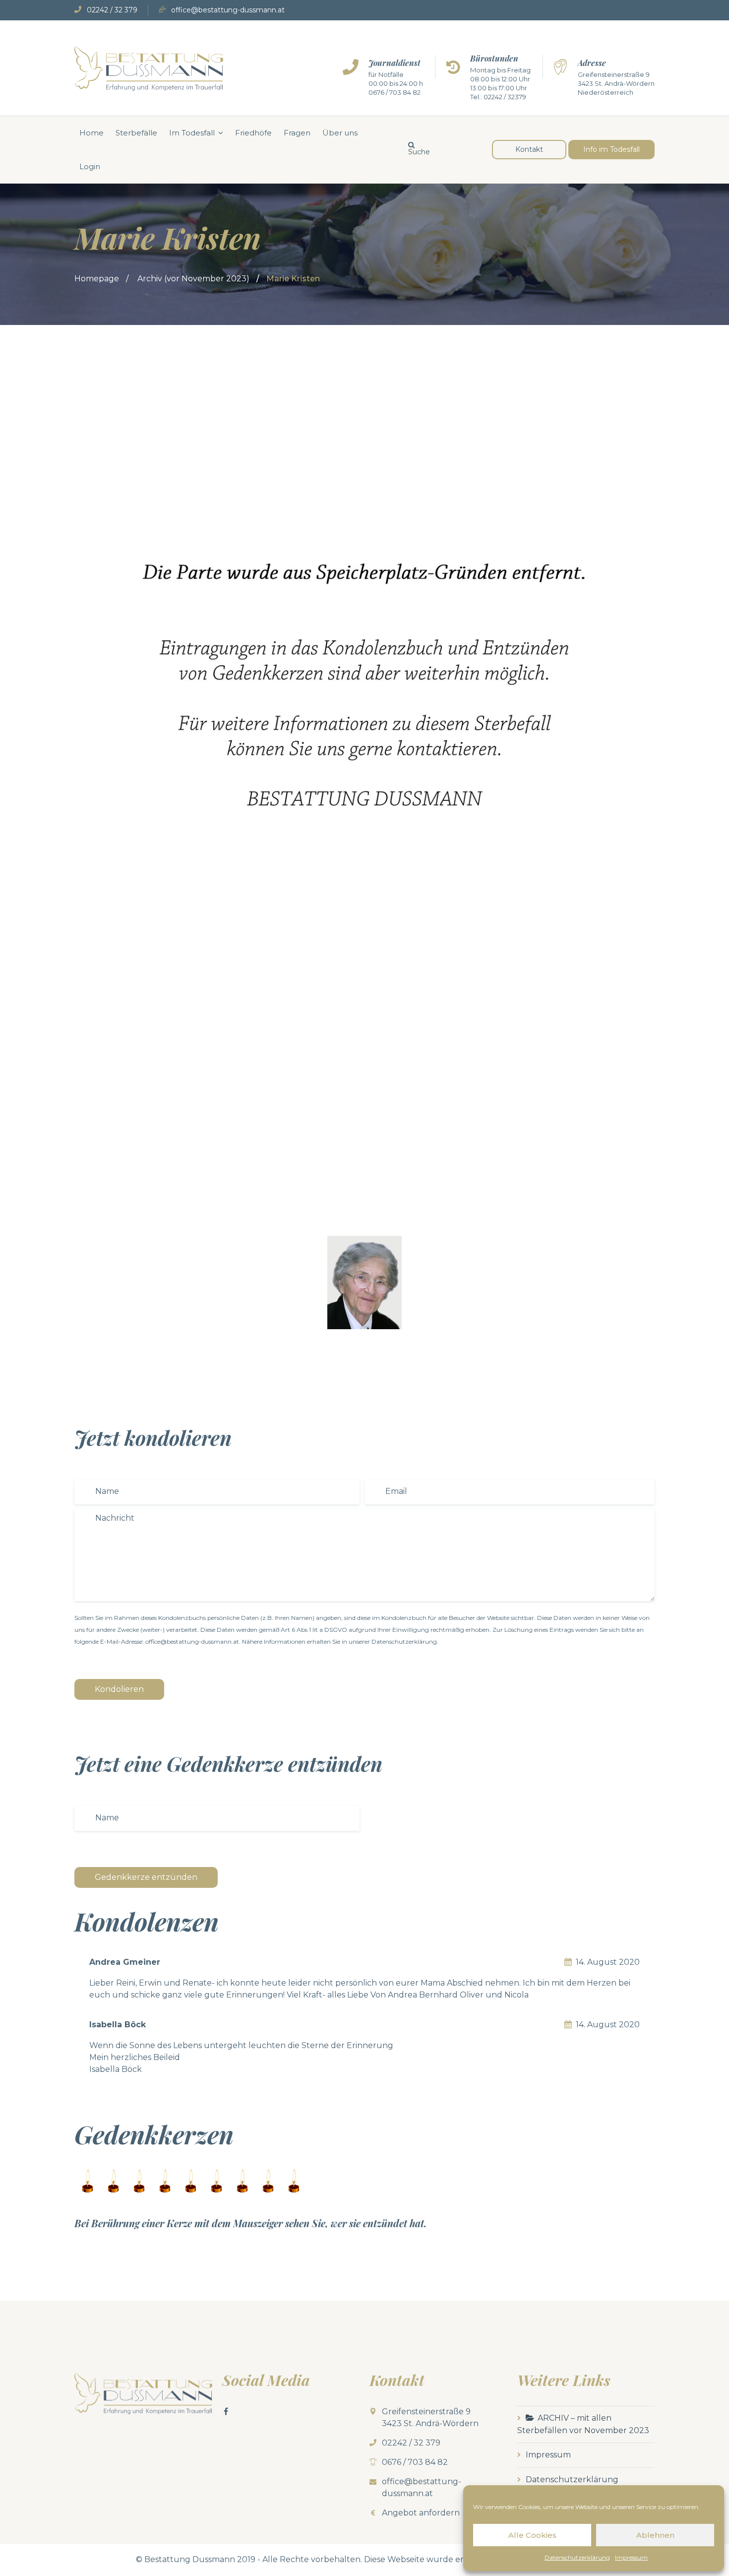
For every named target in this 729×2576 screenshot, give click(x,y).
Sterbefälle (136, 133)
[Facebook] (226, 2411)
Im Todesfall (192, 133)
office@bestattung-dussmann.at (228, 10)
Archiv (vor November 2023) (193, 279)
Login (90, 166)
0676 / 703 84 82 (395, 92)
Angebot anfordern (421, 2513)
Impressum (631, 2557)
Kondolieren (119, 1689)
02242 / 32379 (505, 97)
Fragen (297, 133)
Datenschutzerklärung (577, 2557)
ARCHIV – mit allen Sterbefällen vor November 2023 (583, 2424)
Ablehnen (655, 2535)
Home (91, 133)
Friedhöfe (253, 133)
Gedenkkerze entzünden (146, 1877)
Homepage (97, 279)
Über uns (340, 133)
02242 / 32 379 (112, 10)
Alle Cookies (532, 2535)
